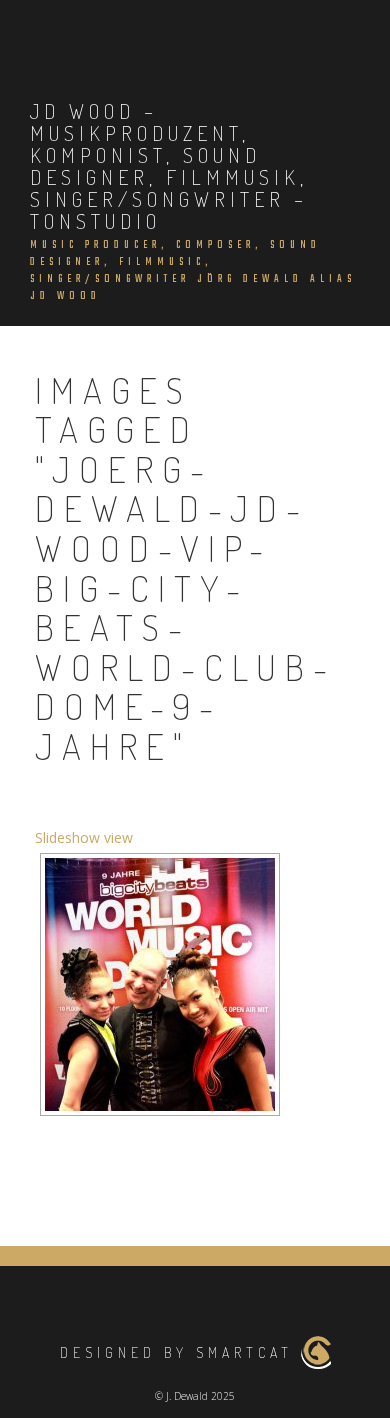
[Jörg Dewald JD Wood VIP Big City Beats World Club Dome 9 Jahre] (160, 984)
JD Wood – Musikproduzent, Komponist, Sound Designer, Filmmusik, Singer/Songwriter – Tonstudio (169, 166)
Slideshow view (84, 837)
